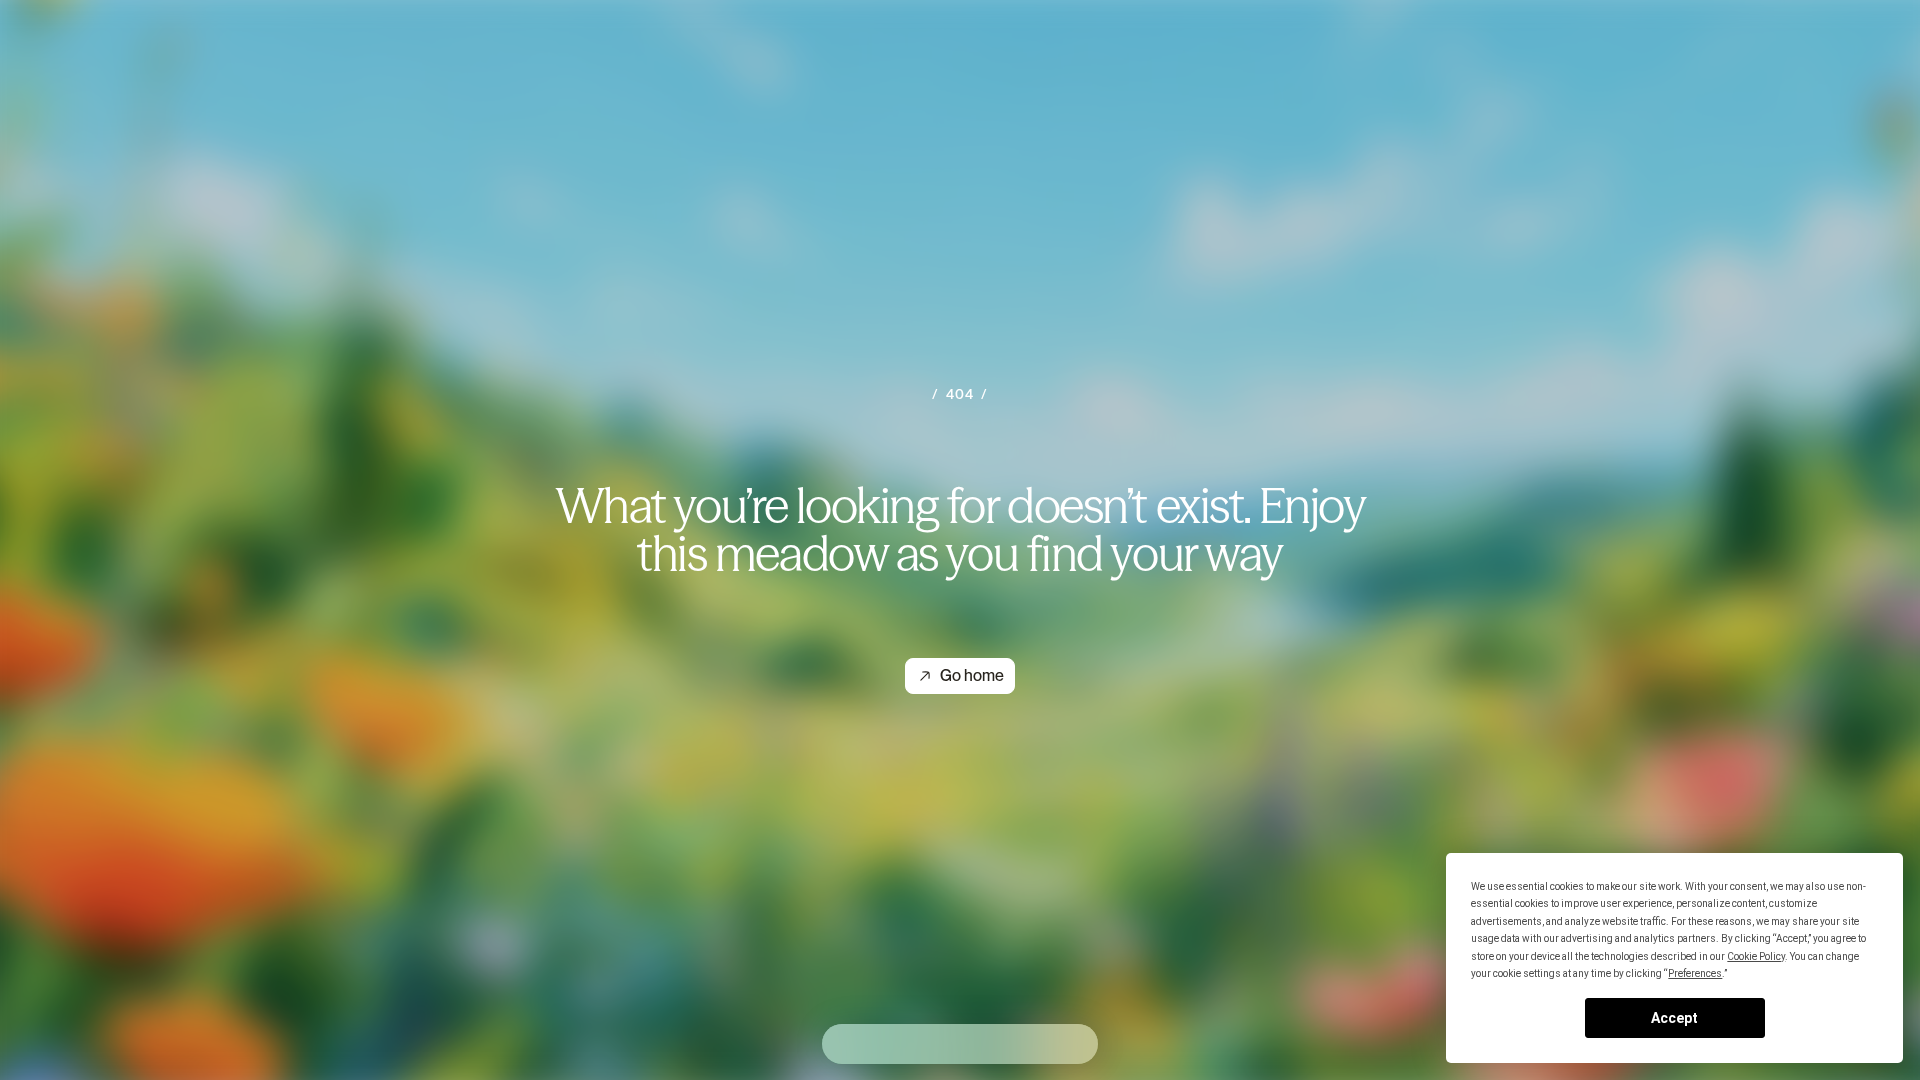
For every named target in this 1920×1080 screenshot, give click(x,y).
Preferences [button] (1695, 973)
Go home (972, 675)
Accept (1674, 1018)
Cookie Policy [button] (1756, 956)
